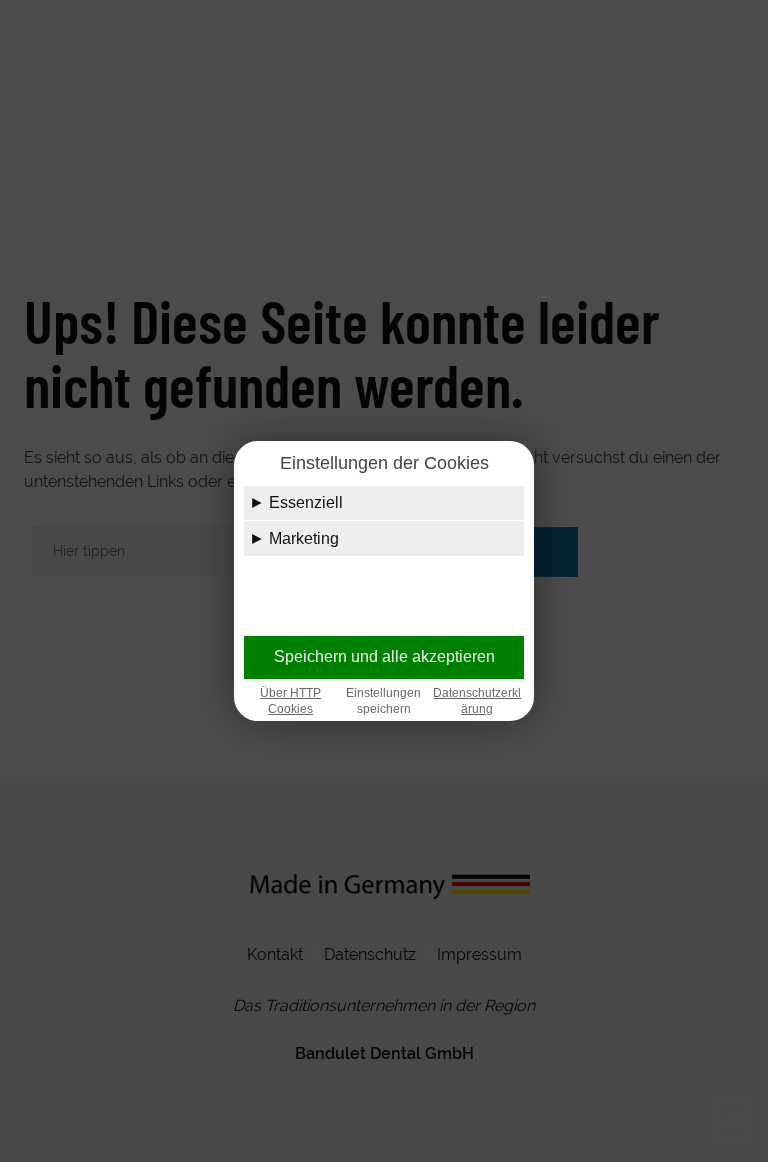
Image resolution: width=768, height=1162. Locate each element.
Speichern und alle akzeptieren (384, 656)
